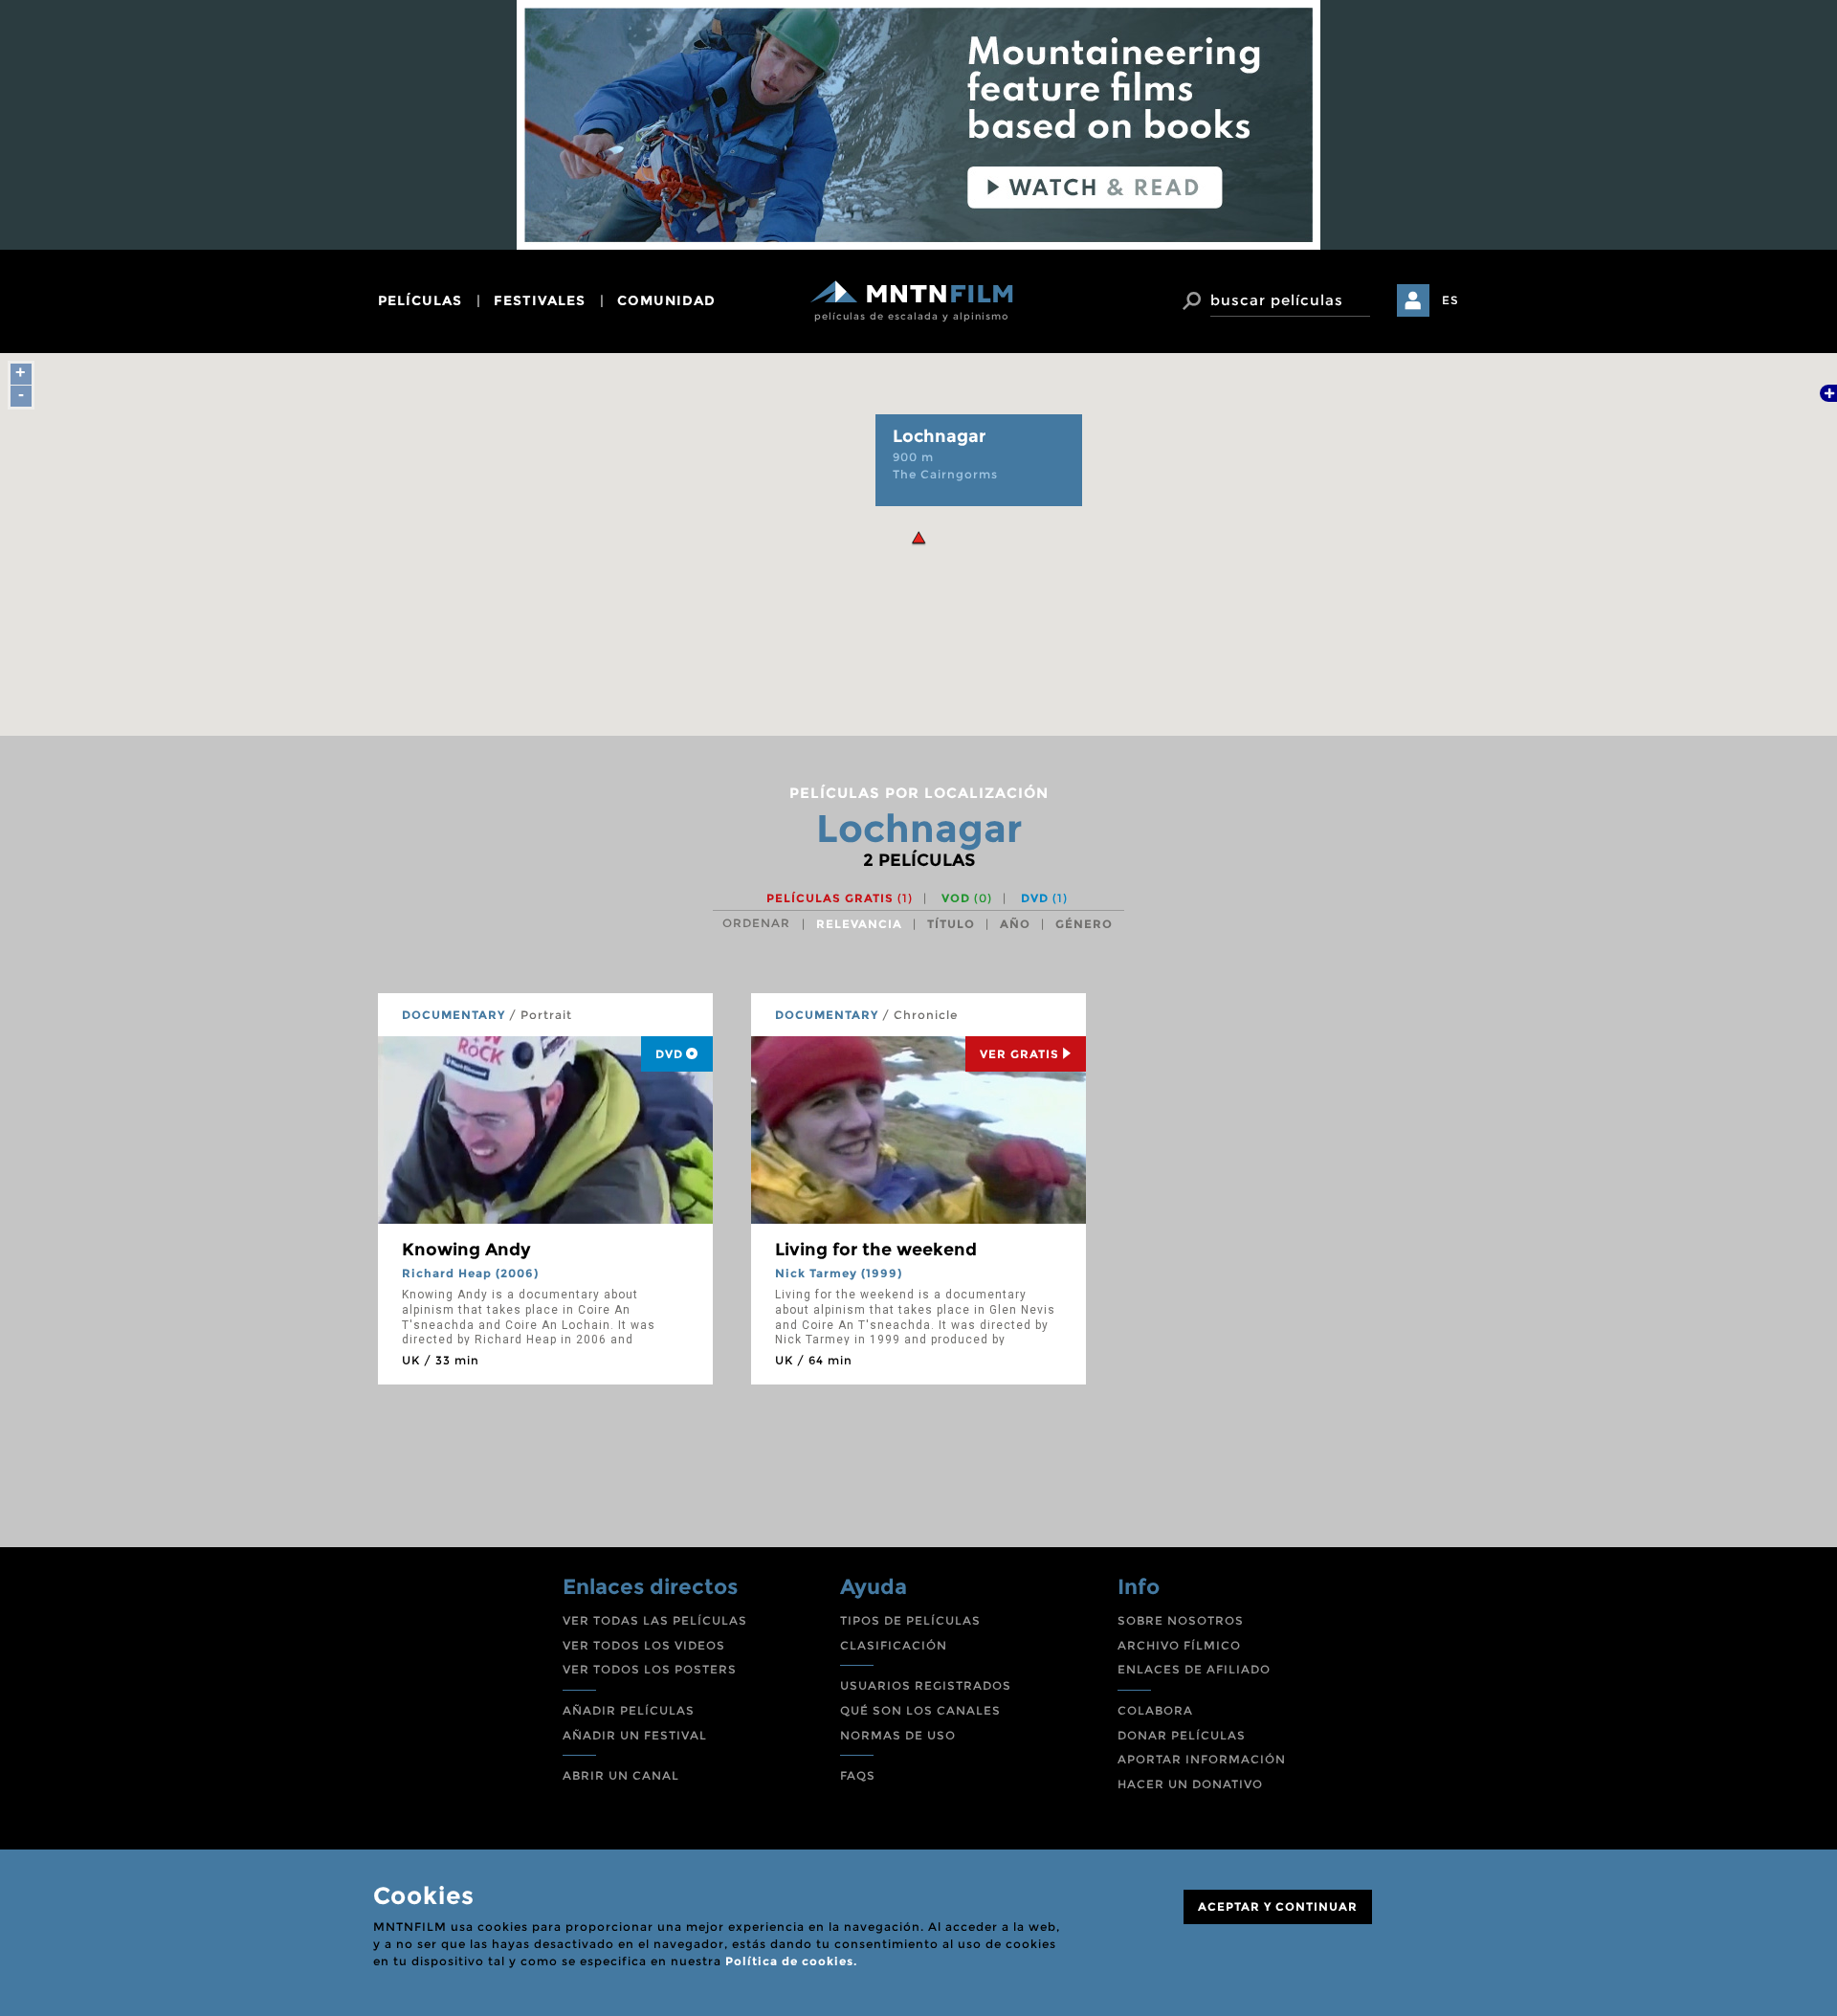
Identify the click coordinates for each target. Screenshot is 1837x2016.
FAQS (858, 1775)
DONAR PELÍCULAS (1182, 1735)
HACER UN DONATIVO (1190, 1784)
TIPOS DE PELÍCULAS (910, 1620)
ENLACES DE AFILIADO (1194, 1669)
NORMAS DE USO (898, 1735)
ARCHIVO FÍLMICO (1179, 1645)
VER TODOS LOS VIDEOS (644, 1645)
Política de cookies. (791, 1961)
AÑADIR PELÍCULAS (629, 1710)
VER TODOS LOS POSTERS (650, 1669)
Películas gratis (840, 898)
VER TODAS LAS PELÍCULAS (655, 1620)
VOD (967, 898)
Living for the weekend (876, 1250)
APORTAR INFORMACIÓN (1202, 1759)
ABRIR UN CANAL (621, 1775)
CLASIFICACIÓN (894, 1645)
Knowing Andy (466, 1250)
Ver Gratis (1019, 1054)
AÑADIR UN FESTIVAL (635, 1735)
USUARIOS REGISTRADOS (926, 1685)
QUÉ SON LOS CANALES (920, 1710)
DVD (1044, 898)
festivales (540, 300)
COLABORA (1155, 1710)
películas (420, 300)
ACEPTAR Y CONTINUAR (1278, 1906)
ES (1450, 300)
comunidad (666, 300)
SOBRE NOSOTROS (1181, 1620)
